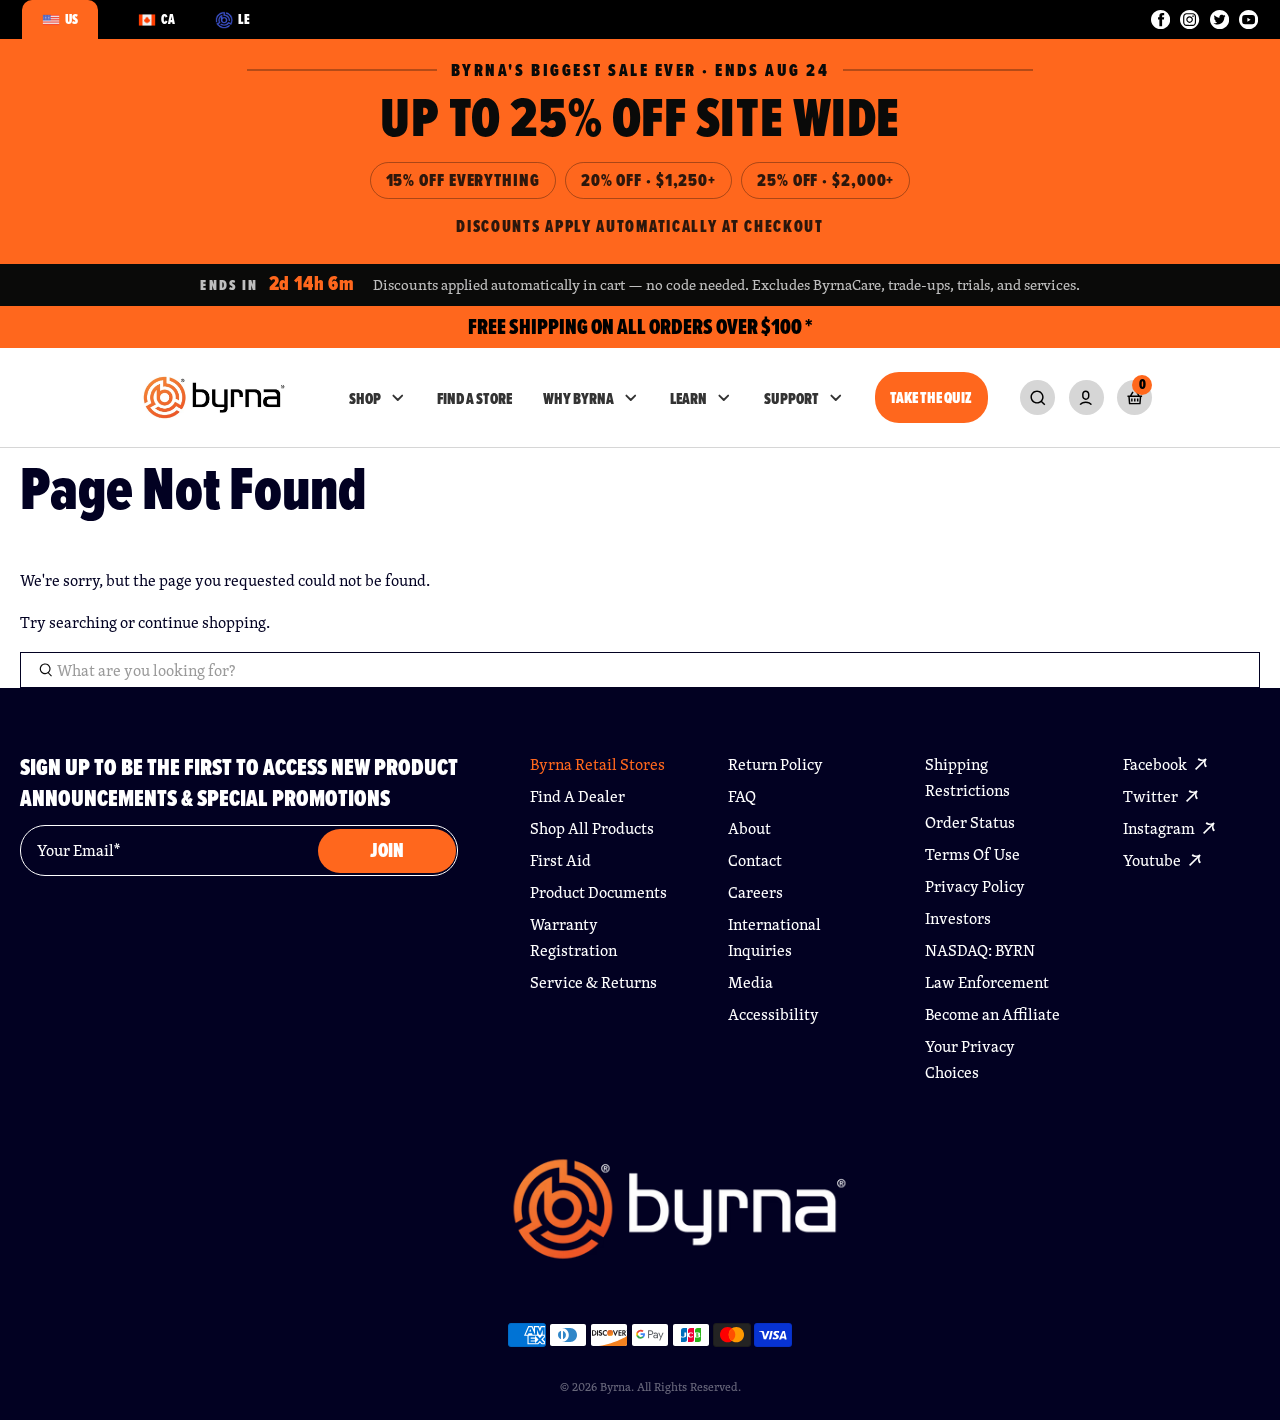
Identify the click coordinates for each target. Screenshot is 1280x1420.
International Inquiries (774, 937)
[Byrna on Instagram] (1189, 19)
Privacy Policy (975, 886)
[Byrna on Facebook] (1160, 19)
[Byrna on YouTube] (1248, 19)
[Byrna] (680, 1219)
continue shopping (202, 622)
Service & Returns (593, 982)
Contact (755, 860)
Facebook (1156, 764)
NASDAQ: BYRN (980, 950)
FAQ (742, 796)
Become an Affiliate (992, 1014)
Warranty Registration (573, 937)
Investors (958, 918)
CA (168, 19)
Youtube (1153, 860)
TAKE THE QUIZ (931, 397)
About (749, 828)
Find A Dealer (577, 796)
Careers (755, 892)
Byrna (615, 1386)
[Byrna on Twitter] (1219, 19)
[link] (1037, 397)
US (71, 19)
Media (750, 982)
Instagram (1160, 828)
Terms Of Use (972, 854)
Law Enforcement (987, 982)
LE (244, 19)
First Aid (560, 860)
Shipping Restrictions (967, 777)
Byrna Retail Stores (597, 764)
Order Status (970, 822)
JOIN (387, 850)
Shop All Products (592, 828)
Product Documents (598, 892)
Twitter (1152, 796)
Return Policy (775, 764)
